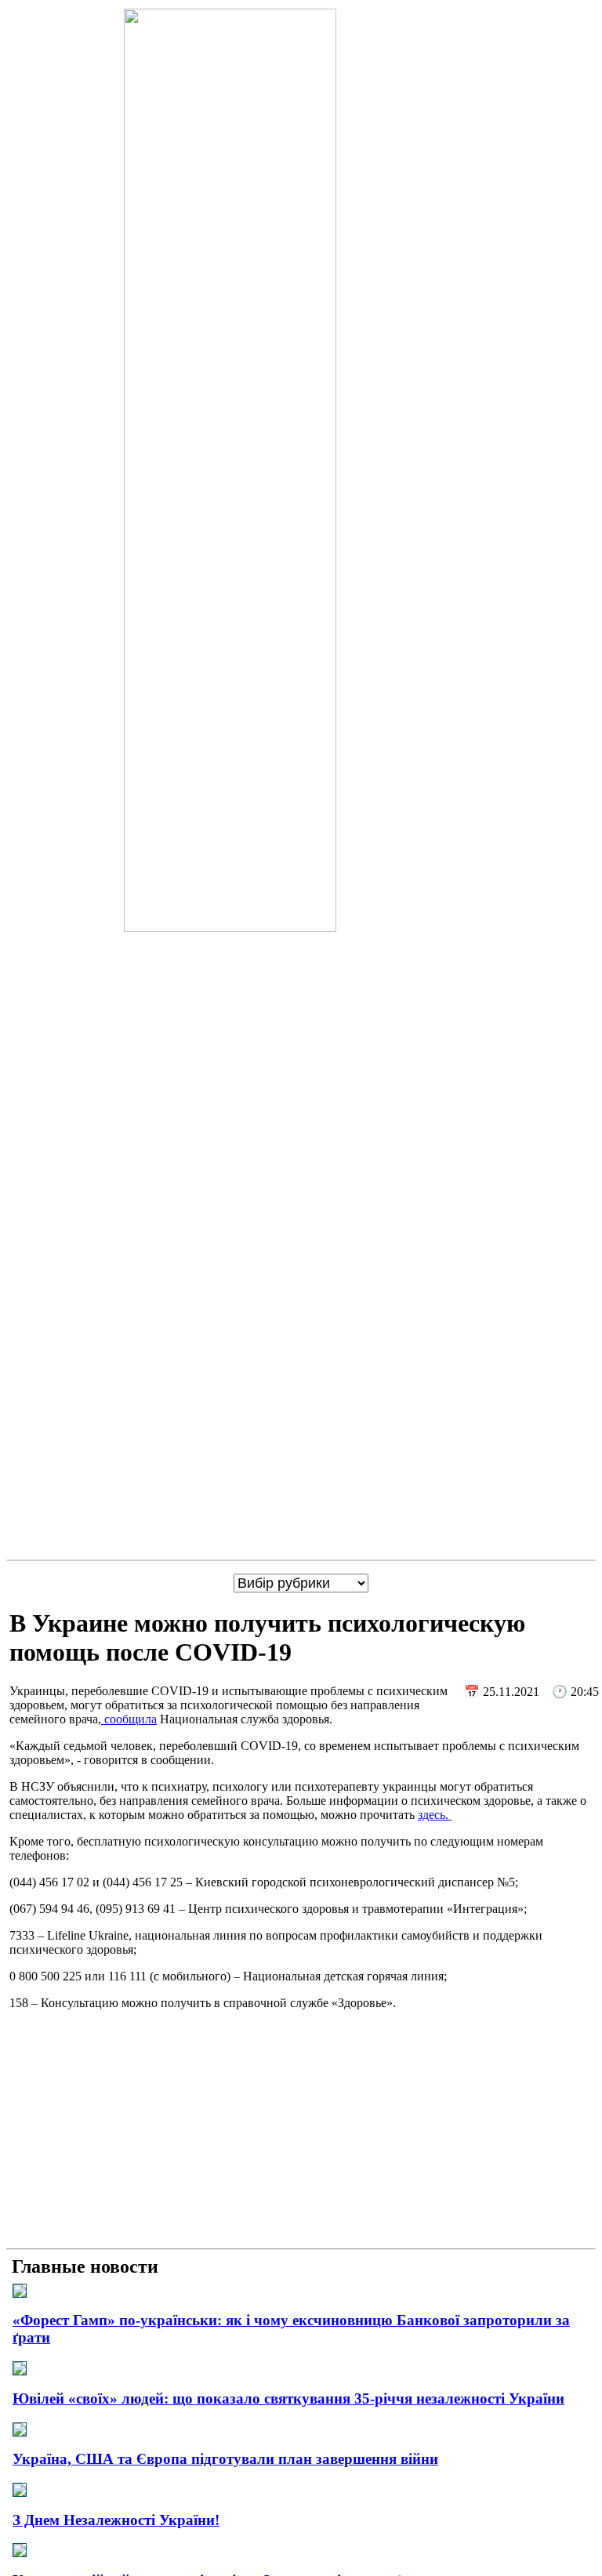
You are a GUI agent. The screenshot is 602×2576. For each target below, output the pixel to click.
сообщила (129, 1719)
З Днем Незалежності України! (116, 2520)
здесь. (435, 1815)
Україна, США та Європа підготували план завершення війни (225, 2459)
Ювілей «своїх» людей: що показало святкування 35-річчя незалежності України (288, 2398)
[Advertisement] (301, 2132)
